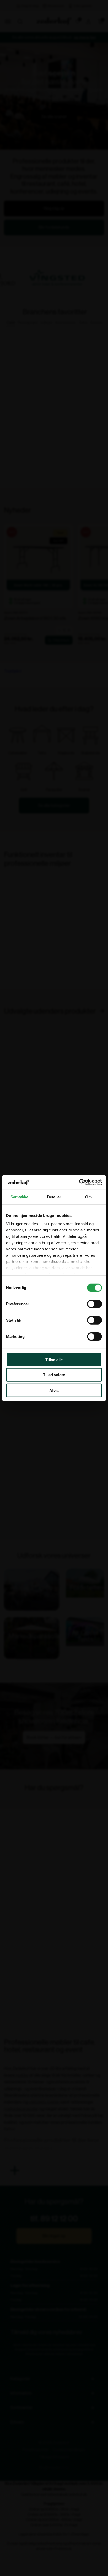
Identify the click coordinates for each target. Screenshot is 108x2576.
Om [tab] (88, 1197)
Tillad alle (54, 1359)
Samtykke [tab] (20, 1197)
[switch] (94, 1304)
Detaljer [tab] (54, 1197)
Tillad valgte (54, 1375)
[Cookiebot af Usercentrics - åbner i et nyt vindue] (79, 1182)
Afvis (54, 1390)
